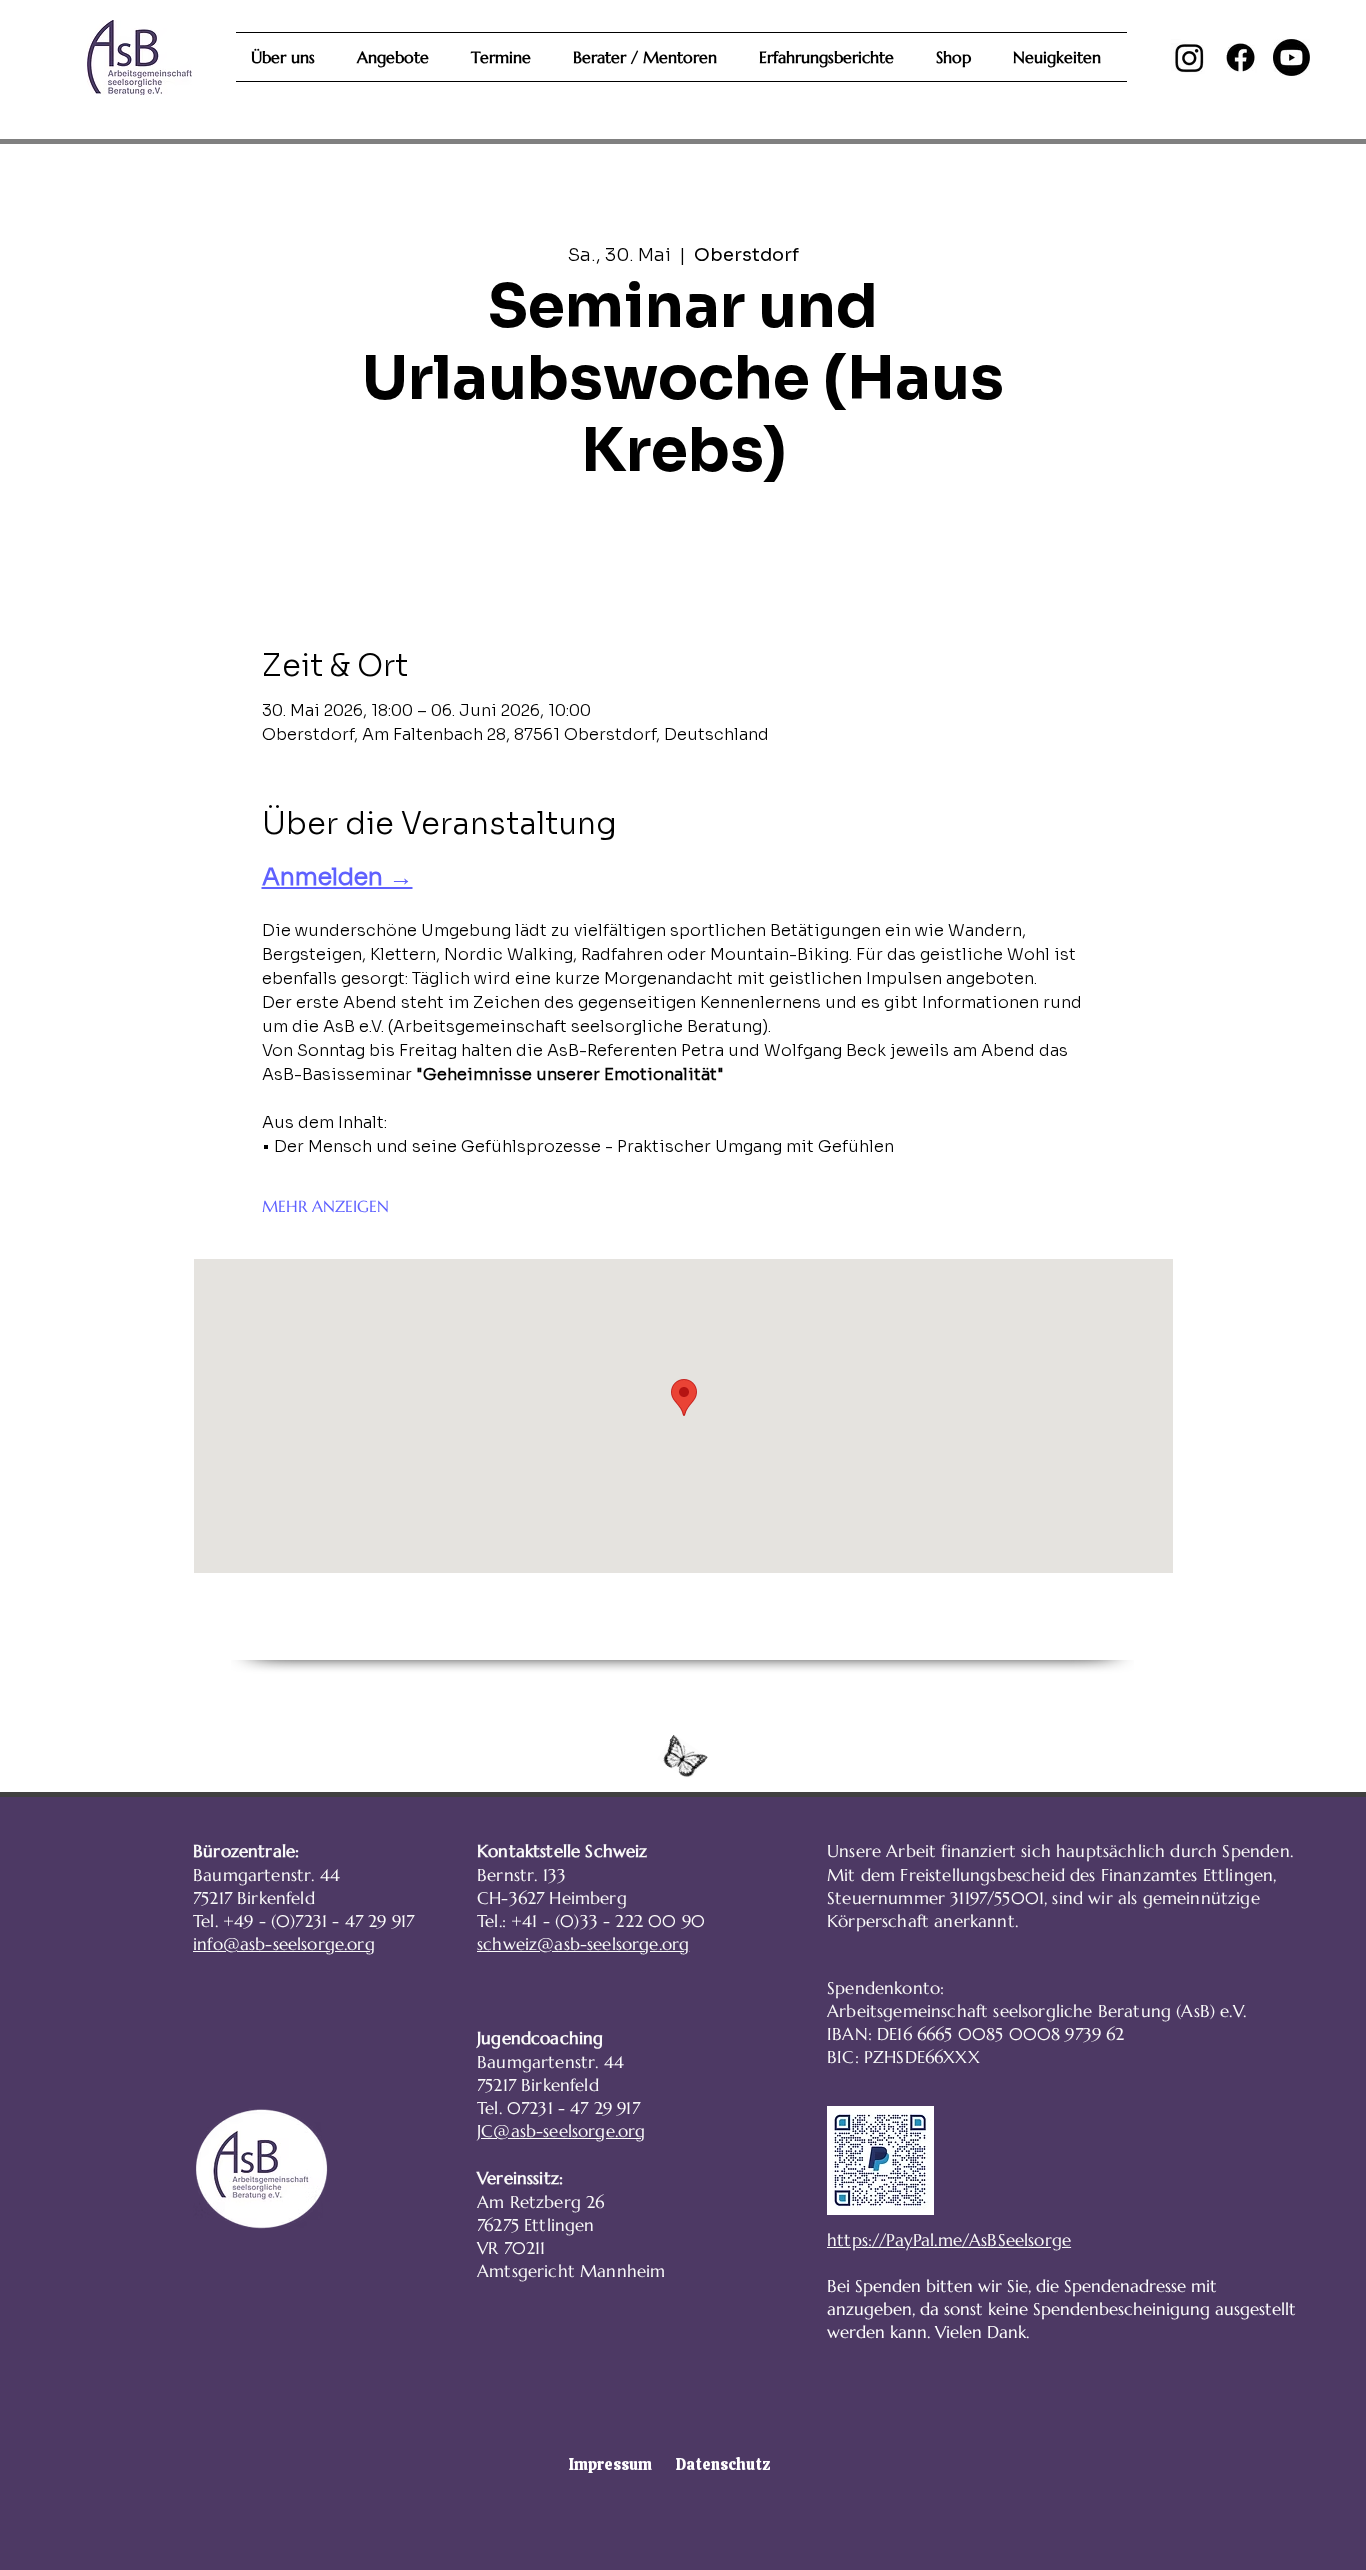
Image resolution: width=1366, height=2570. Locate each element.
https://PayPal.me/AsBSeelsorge (949, 2240)
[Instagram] (1189, 57)
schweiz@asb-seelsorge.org (583, 1944)
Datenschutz (723, 2464)
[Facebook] (1240, 57)
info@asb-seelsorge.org (284, 1944)
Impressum (610, 2464)
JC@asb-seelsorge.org (561, 2131)
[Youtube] (1291, 57)
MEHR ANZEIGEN (325, 1206)
